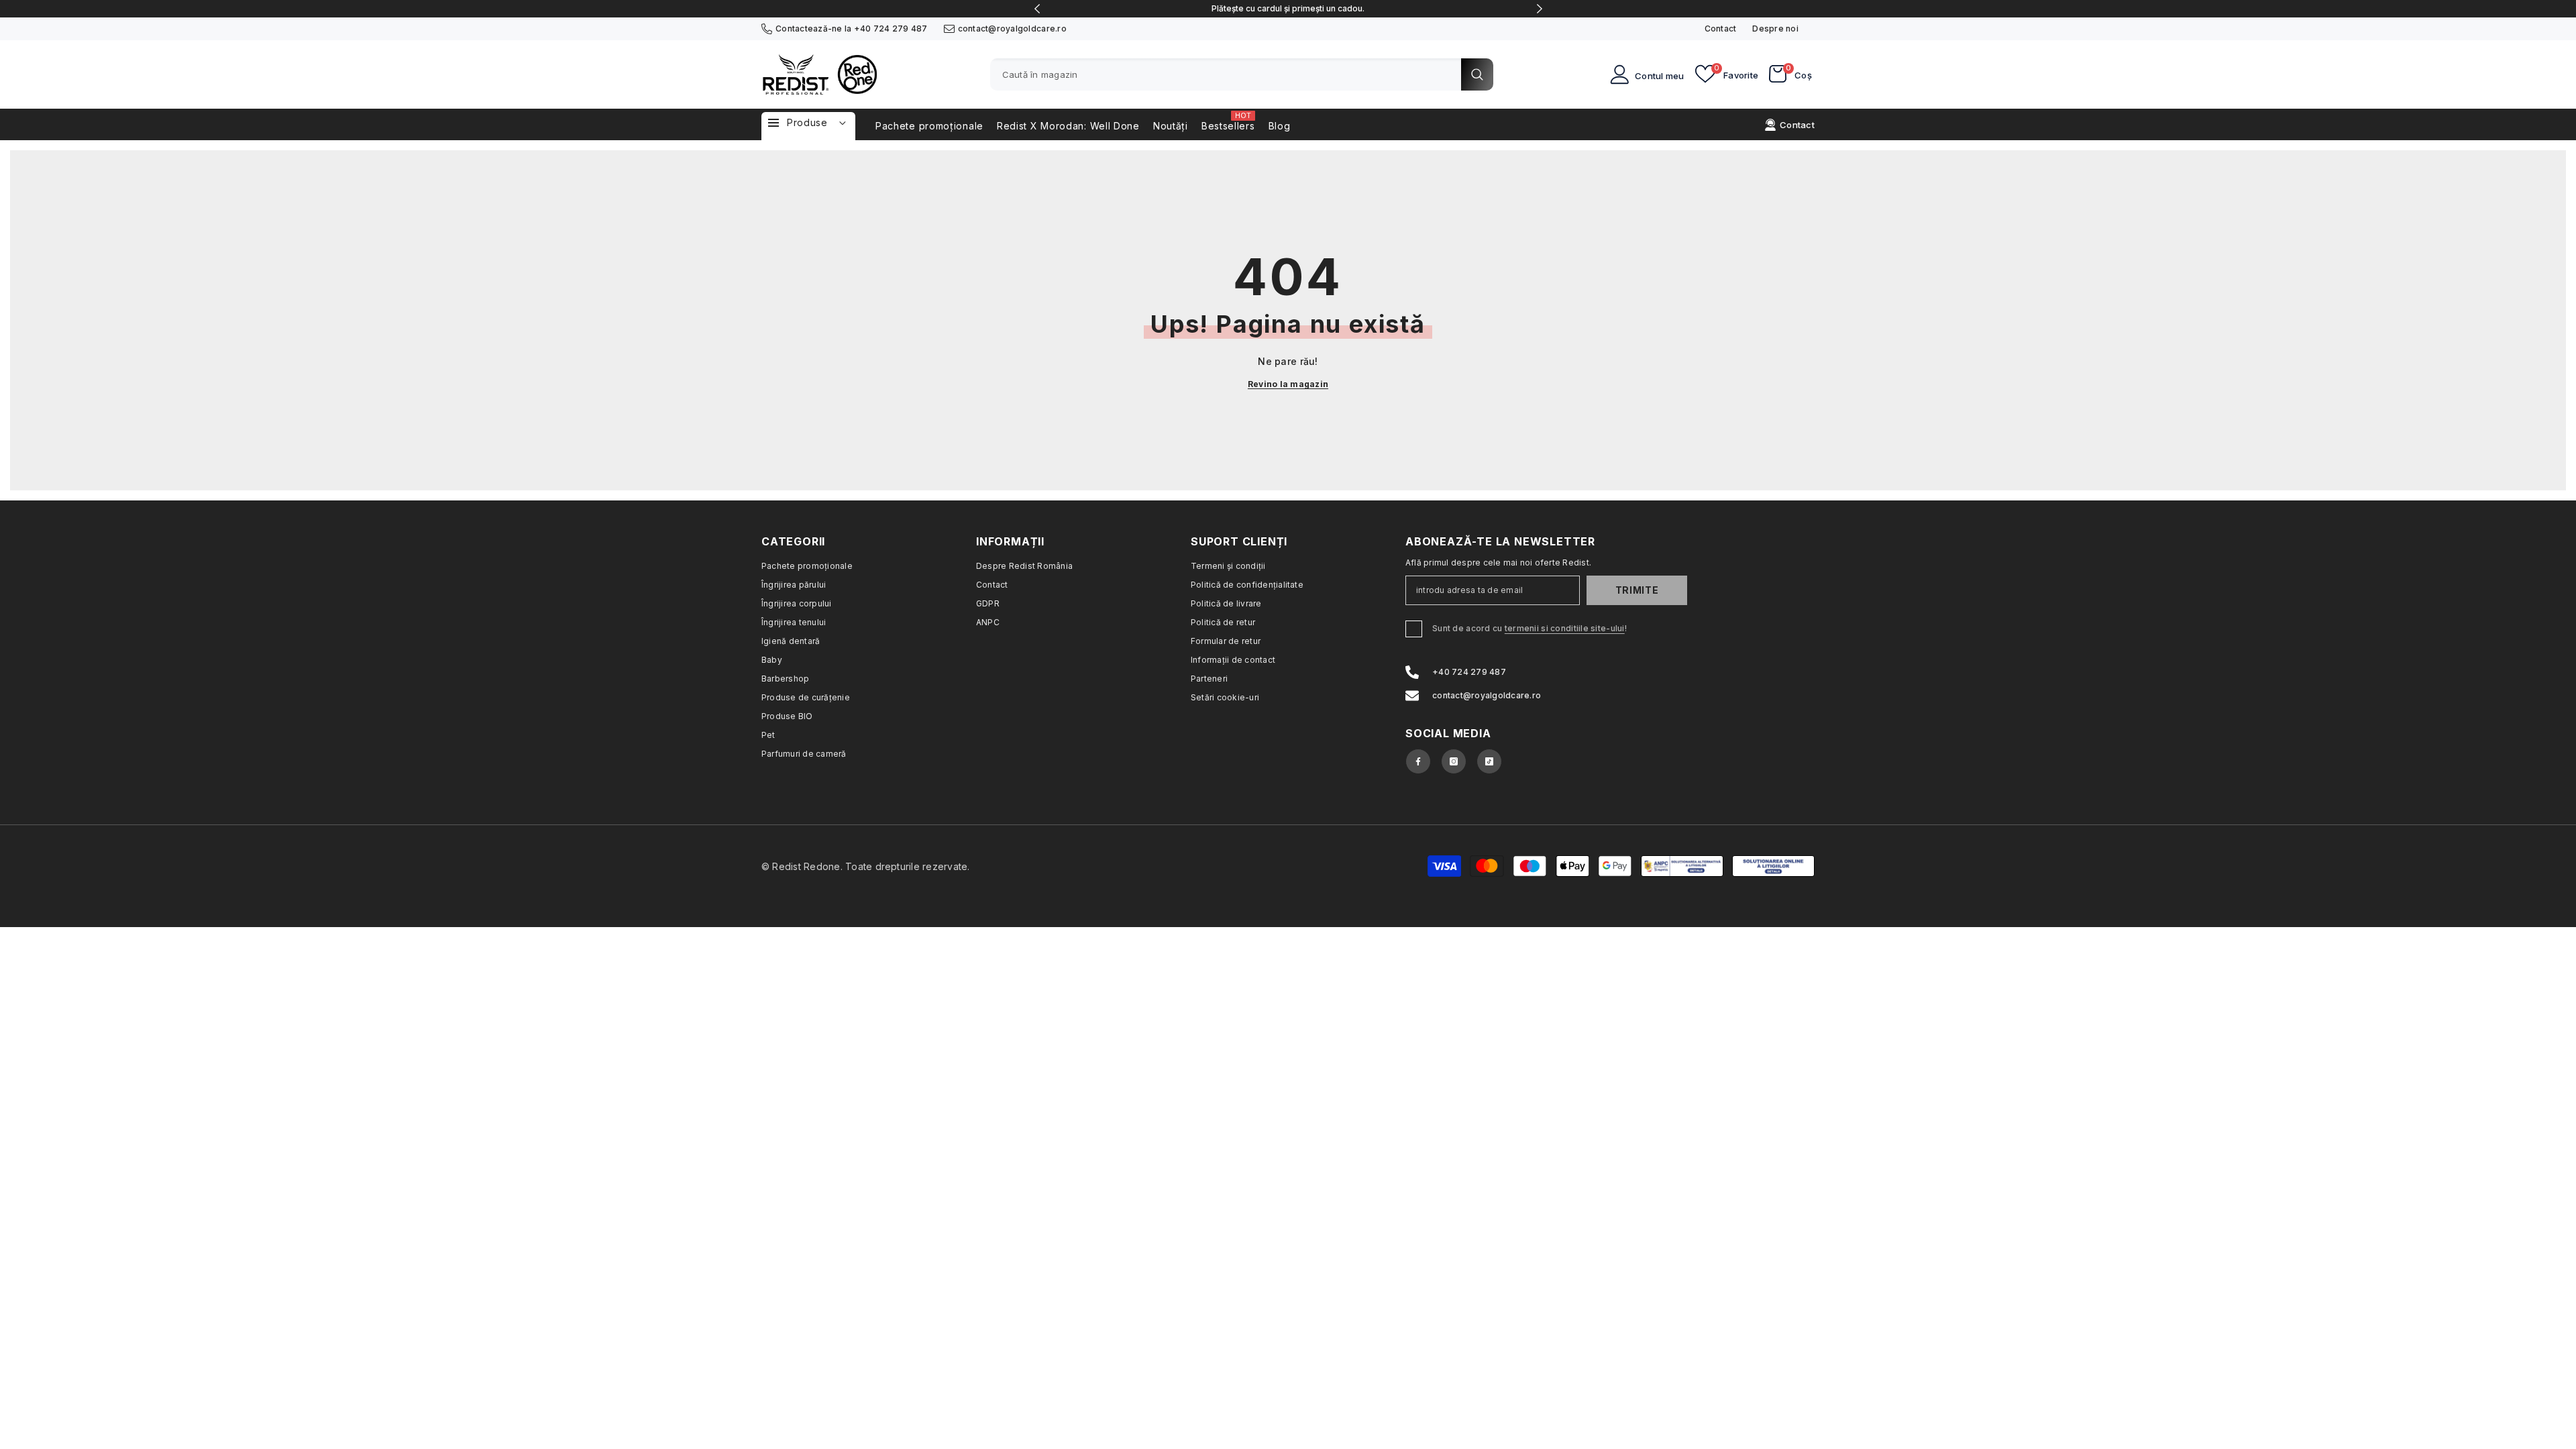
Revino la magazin (1288, 384)
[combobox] (1226, 74)
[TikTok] (1489, 761)
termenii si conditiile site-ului (1565, 628)
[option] (1288, 9)
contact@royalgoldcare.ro (1012, 29)
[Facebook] (1418, 761)
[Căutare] (1242, 74)
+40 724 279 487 (891, 29)
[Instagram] (1454, 761)
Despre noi (1775, 29)
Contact (1721, 29)
